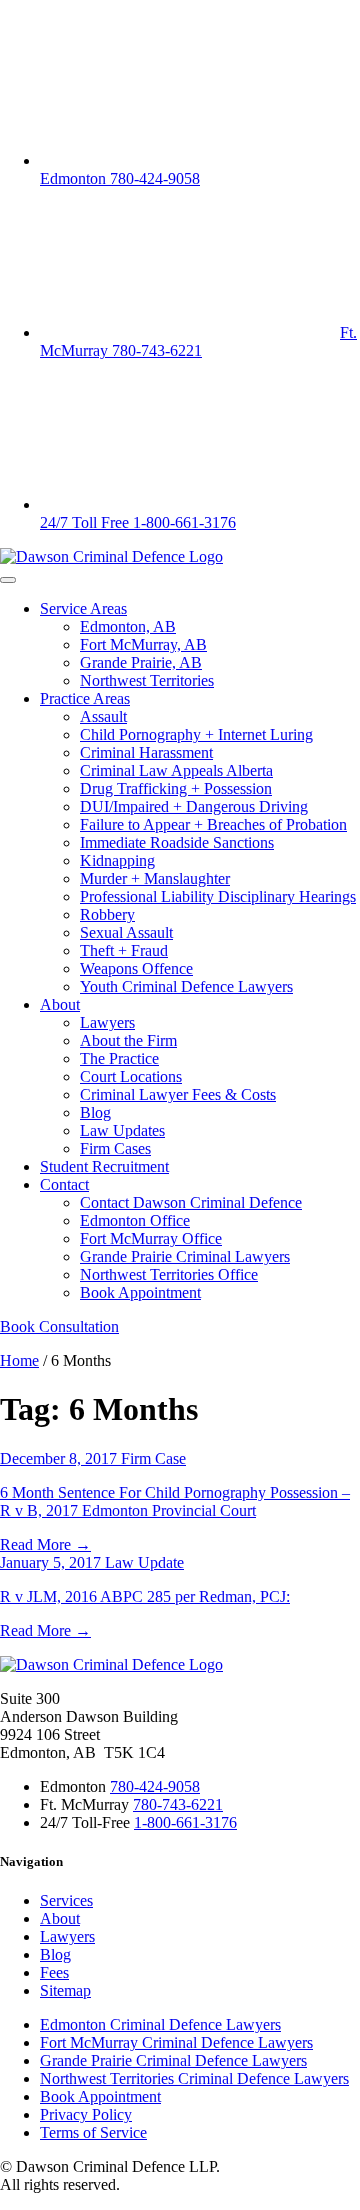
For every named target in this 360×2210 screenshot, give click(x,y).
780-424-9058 (155, 1786)
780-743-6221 (178, 1804)
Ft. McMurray (198, 341)
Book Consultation (59, 1326)
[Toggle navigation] (8, 580)
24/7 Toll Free (138, 522)
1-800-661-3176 (185, 1822)
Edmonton (120, 178)
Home (19, 1360)
